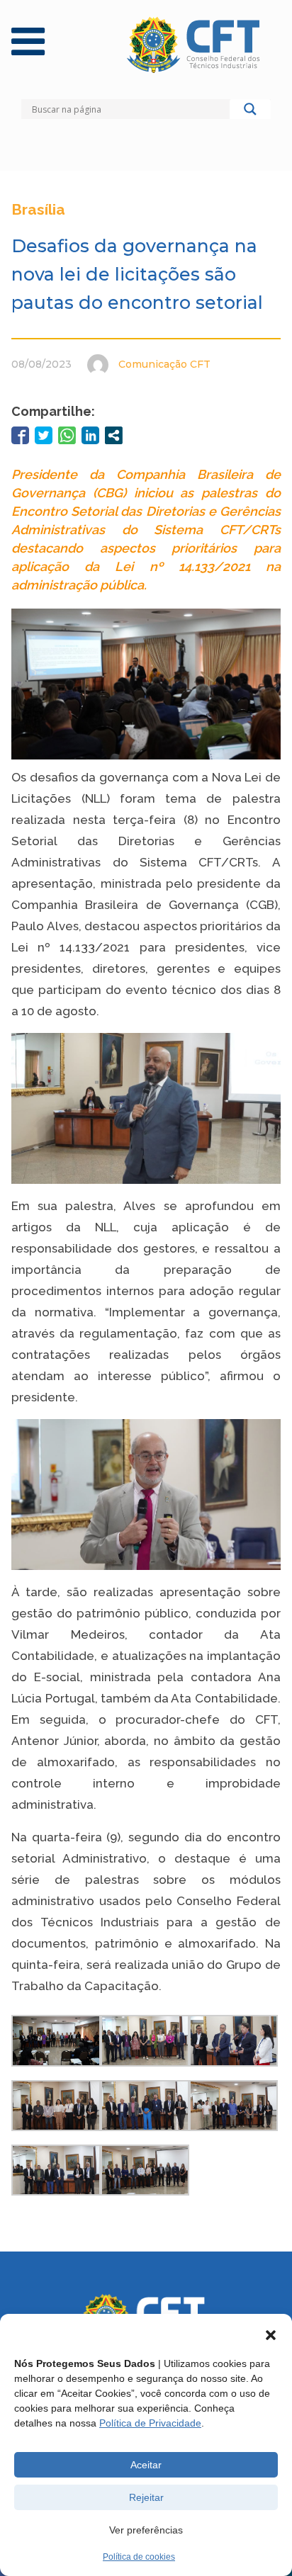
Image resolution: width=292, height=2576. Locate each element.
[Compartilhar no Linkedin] (90, 435)
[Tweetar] (44, 435)
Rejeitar (146, 2497)
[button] (271, 2335)
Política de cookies (139, 2557)
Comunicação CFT (164, 364)
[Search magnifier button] (250, 113)
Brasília (38, 209)
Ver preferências (146, 2530)
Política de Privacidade (150, 2423)
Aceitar (146, 2465)
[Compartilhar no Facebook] (20, 435)
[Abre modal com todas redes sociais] (114, 435)
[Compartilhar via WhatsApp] (67, 435)
